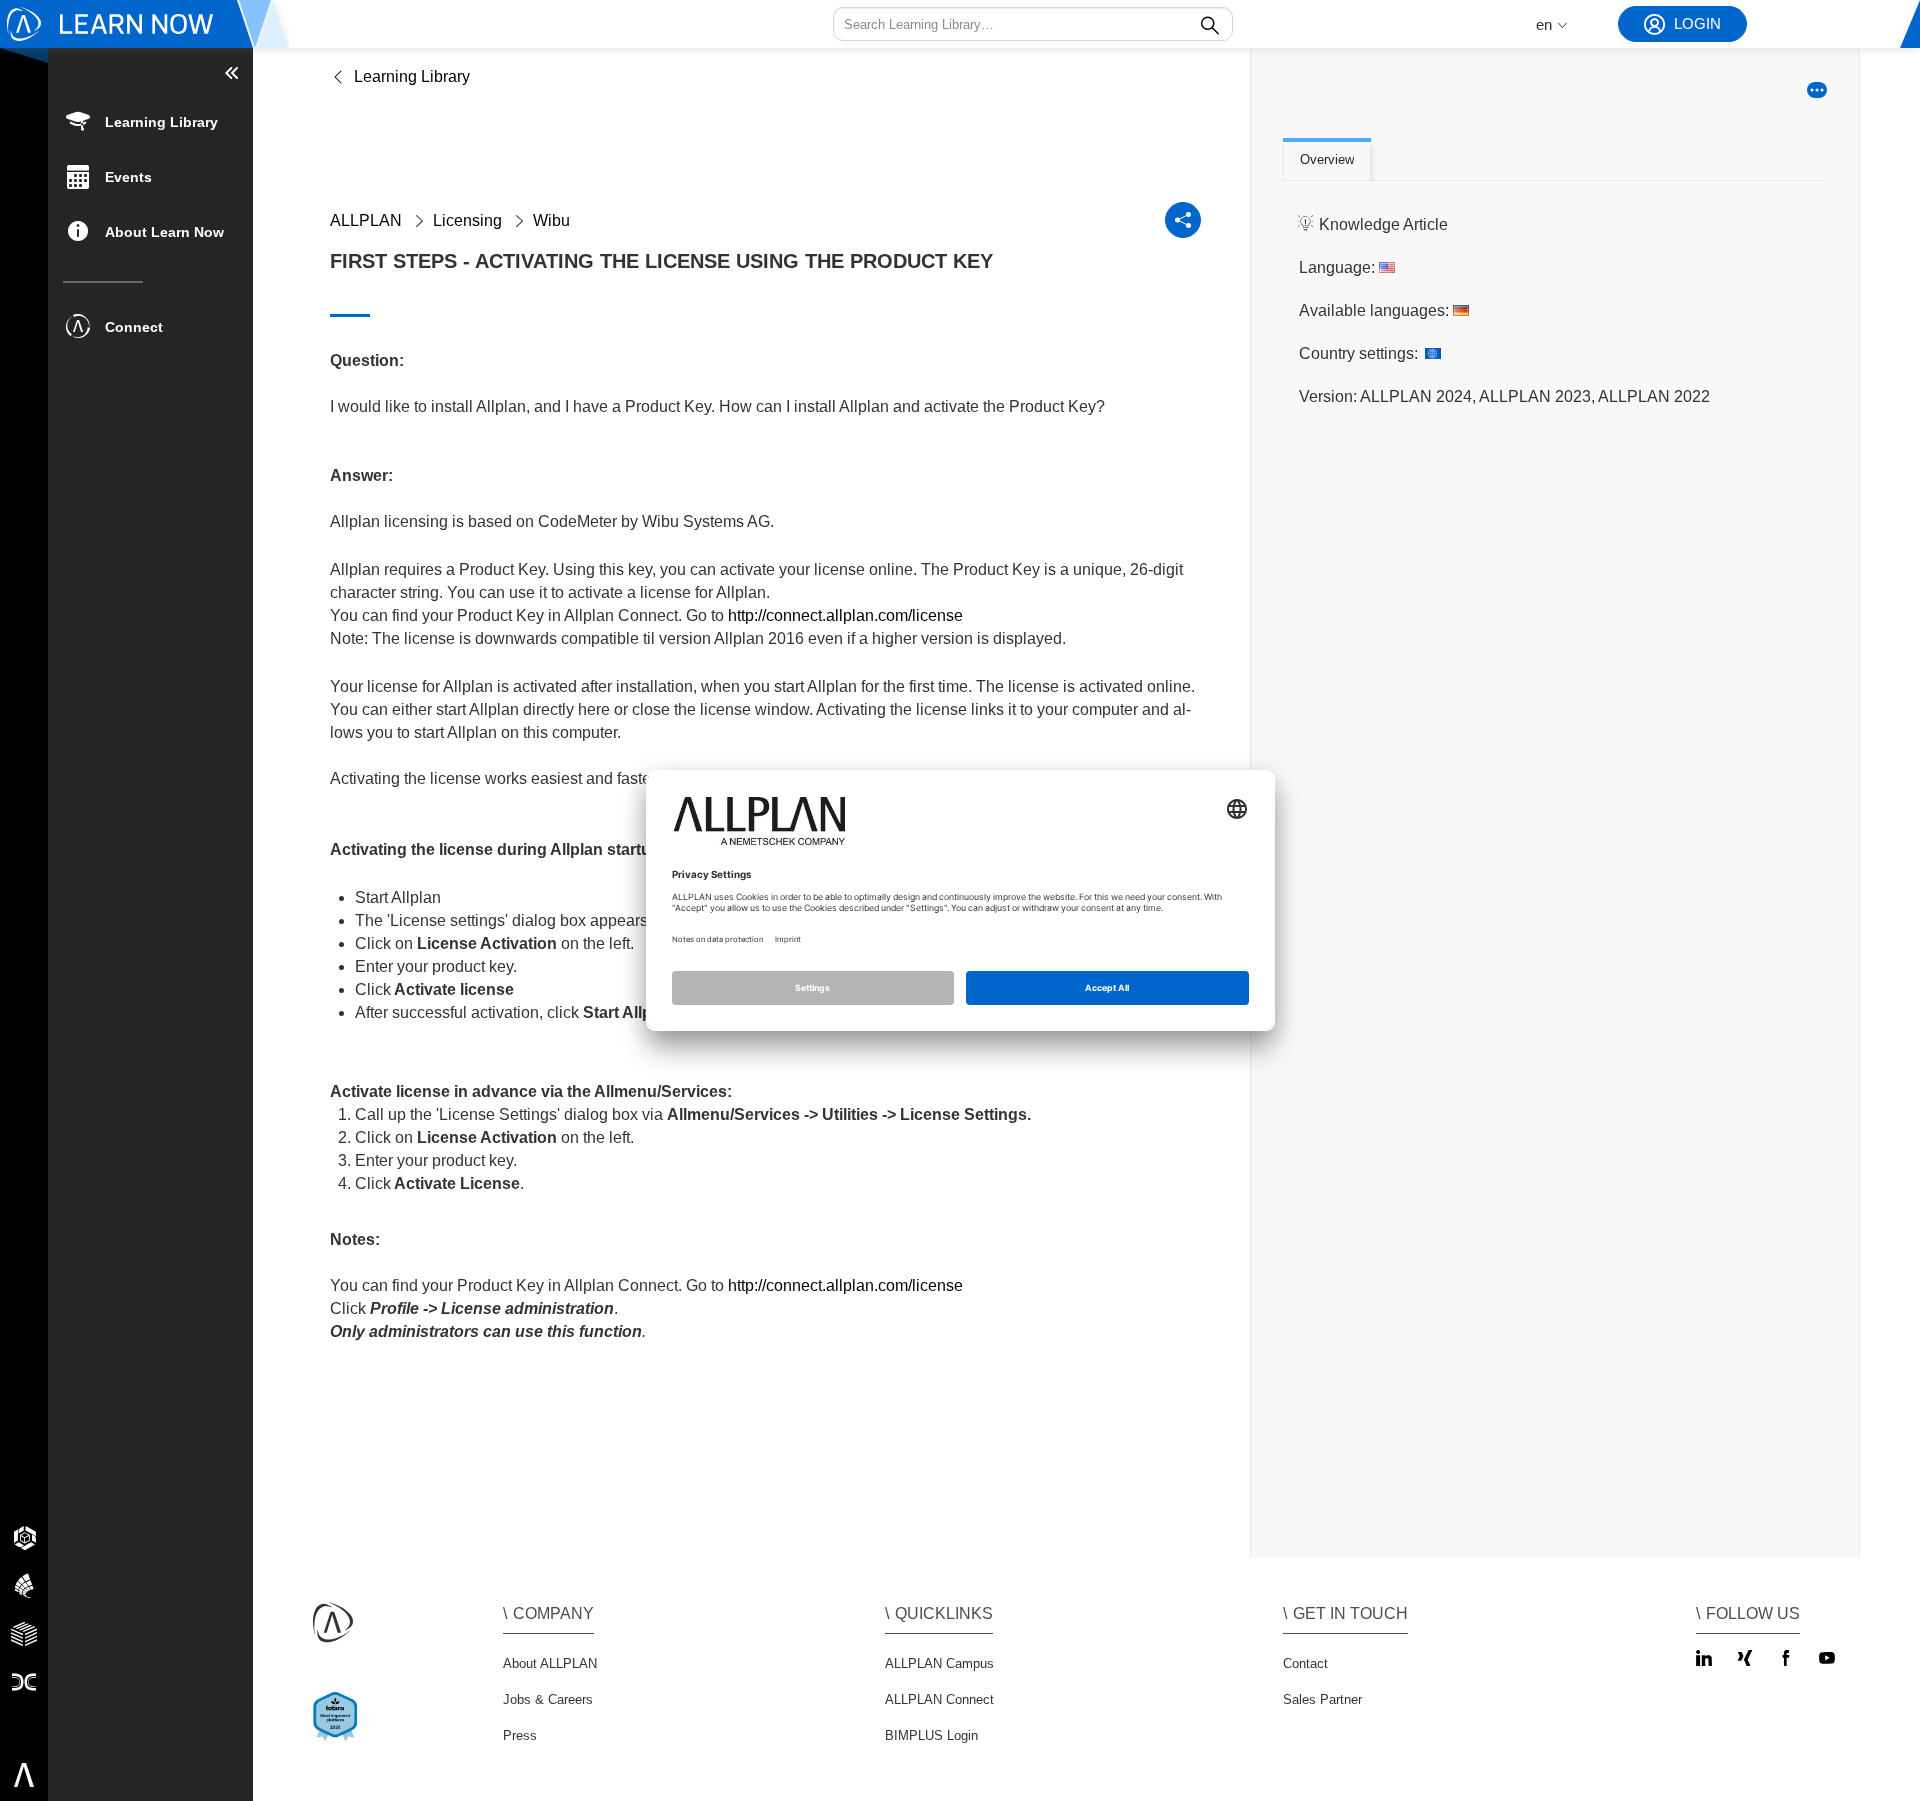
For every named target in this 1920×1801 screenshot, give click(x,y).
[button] (1033, 24)
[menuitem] (150, 120)
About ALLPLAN (550, 1663)
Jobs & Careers (548, 1699)
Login (1697, 23)
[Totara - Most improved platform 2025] (339, 1733)
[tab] (1327, 161)
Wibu (551, 220)
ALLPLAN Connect (939, 1699)
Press (520, 1735)
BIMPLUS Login (931, 1735)
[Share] (1183, 220)
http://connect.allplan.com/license (845, 615)
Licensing (467, 220)
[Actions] (1817, 90)
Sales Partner (1322, 1699)
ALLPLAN (366, 220)
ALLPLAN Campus (939, 1663)
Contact (1305, 1663)
